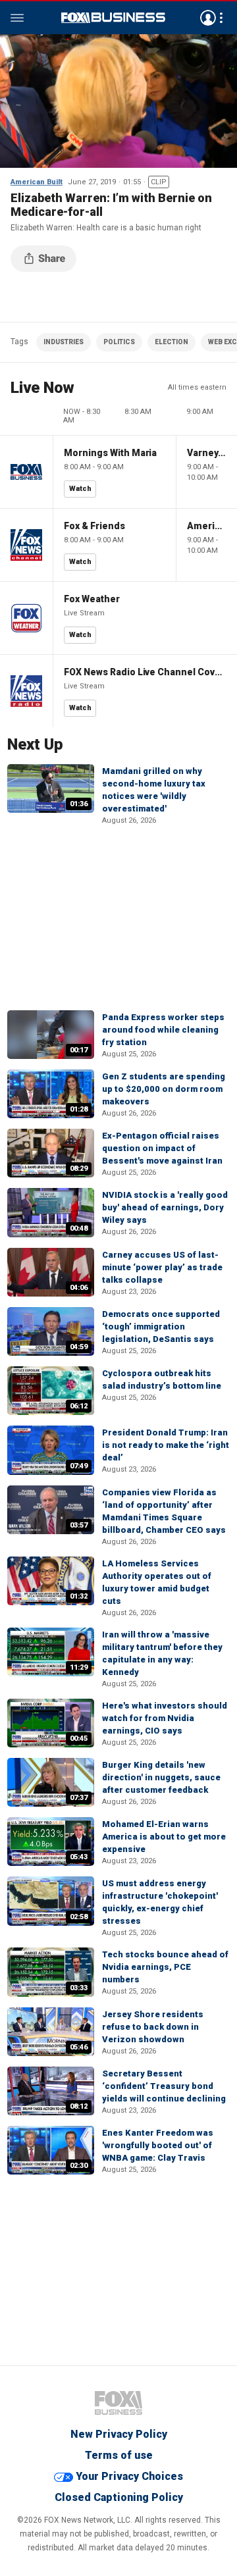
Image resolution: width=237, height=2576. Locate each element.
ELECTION (171, 342)
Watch (80, 489)
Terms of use (119, 2455)
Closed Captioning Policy (119, 2497)
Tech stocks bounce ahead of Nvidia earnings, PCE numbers (165, 1967)
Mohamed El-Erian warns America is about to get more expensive (164, 1837)
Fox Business (113, 18)
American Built (37, 182)
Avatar (208, 18)
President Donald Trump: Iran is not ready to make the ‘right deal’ (166, 1445)
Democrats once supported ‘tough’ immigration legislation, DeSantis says (161, 1327)
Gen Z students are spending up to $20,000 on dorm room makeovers (164, 1089)
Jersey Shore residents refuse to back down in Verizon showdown (153, 2027)
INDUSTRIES (64, 342)
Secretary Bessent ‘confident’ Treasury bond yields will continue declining (164, 2086)
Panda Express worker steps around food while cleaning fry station (163, 1030)
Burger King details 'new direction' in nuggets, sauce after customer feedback (161, 1777)
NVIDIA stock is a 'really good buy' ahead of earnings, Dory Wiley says (165, 1207)
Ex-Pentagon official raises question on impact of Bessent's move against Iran (162, 1148)
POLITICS (119, 342)
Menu (17, 18)
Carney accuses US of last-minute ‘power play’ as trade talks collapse (162, 1267)
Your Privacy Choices (129, 2476)
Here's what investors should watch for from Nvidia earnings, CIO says (165, 1718)
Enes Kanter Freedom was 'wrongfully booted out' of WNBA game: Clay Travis (158, 2145)
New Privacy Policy (119, 2434)
